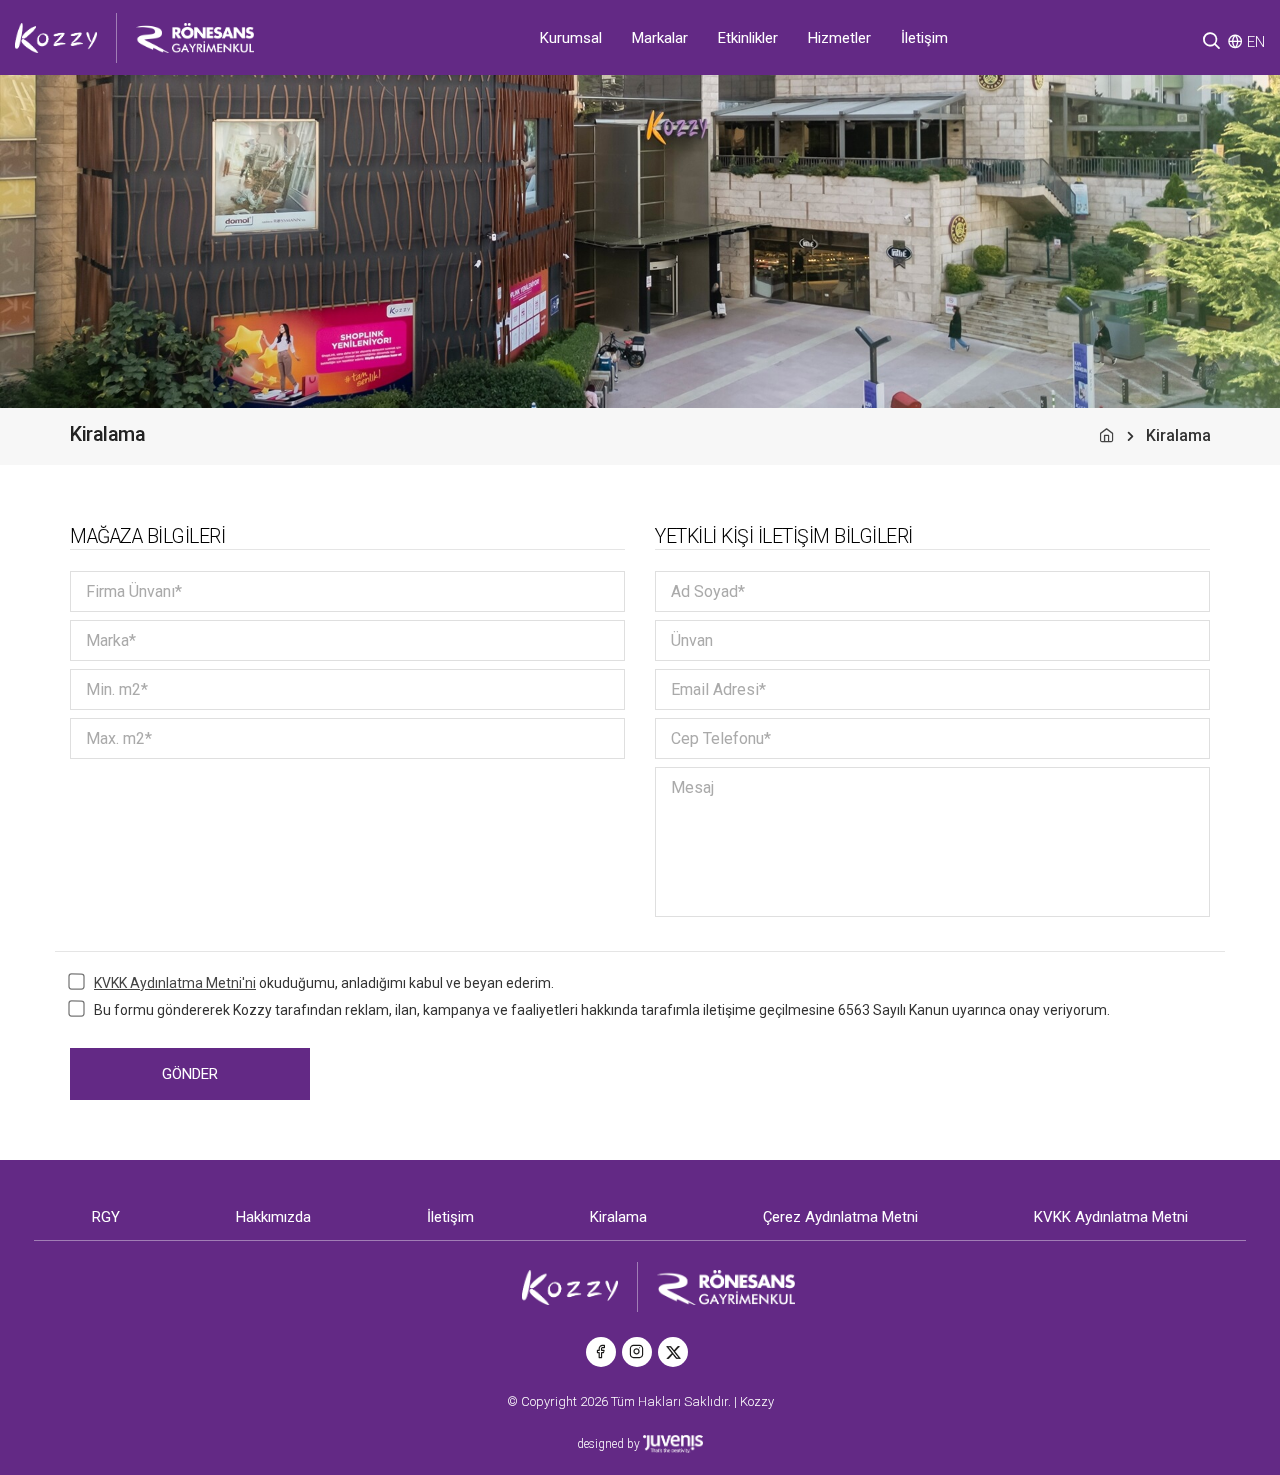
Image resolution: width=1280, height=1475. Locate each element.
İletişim (924, 38)
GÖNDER (190, 1074)
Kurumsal (571, 38)
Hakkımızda (273, 1217)
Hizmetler (839, 38)
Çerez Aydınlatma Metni (840, 1217)
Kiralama (618, 1217)
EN (1256, 42)
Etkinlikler (748, 38)
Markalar (660, 38)
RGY (106, 1217)
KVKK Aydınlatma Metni (1111, 1217)
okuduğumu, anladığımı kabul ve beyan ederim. (324, 983)
